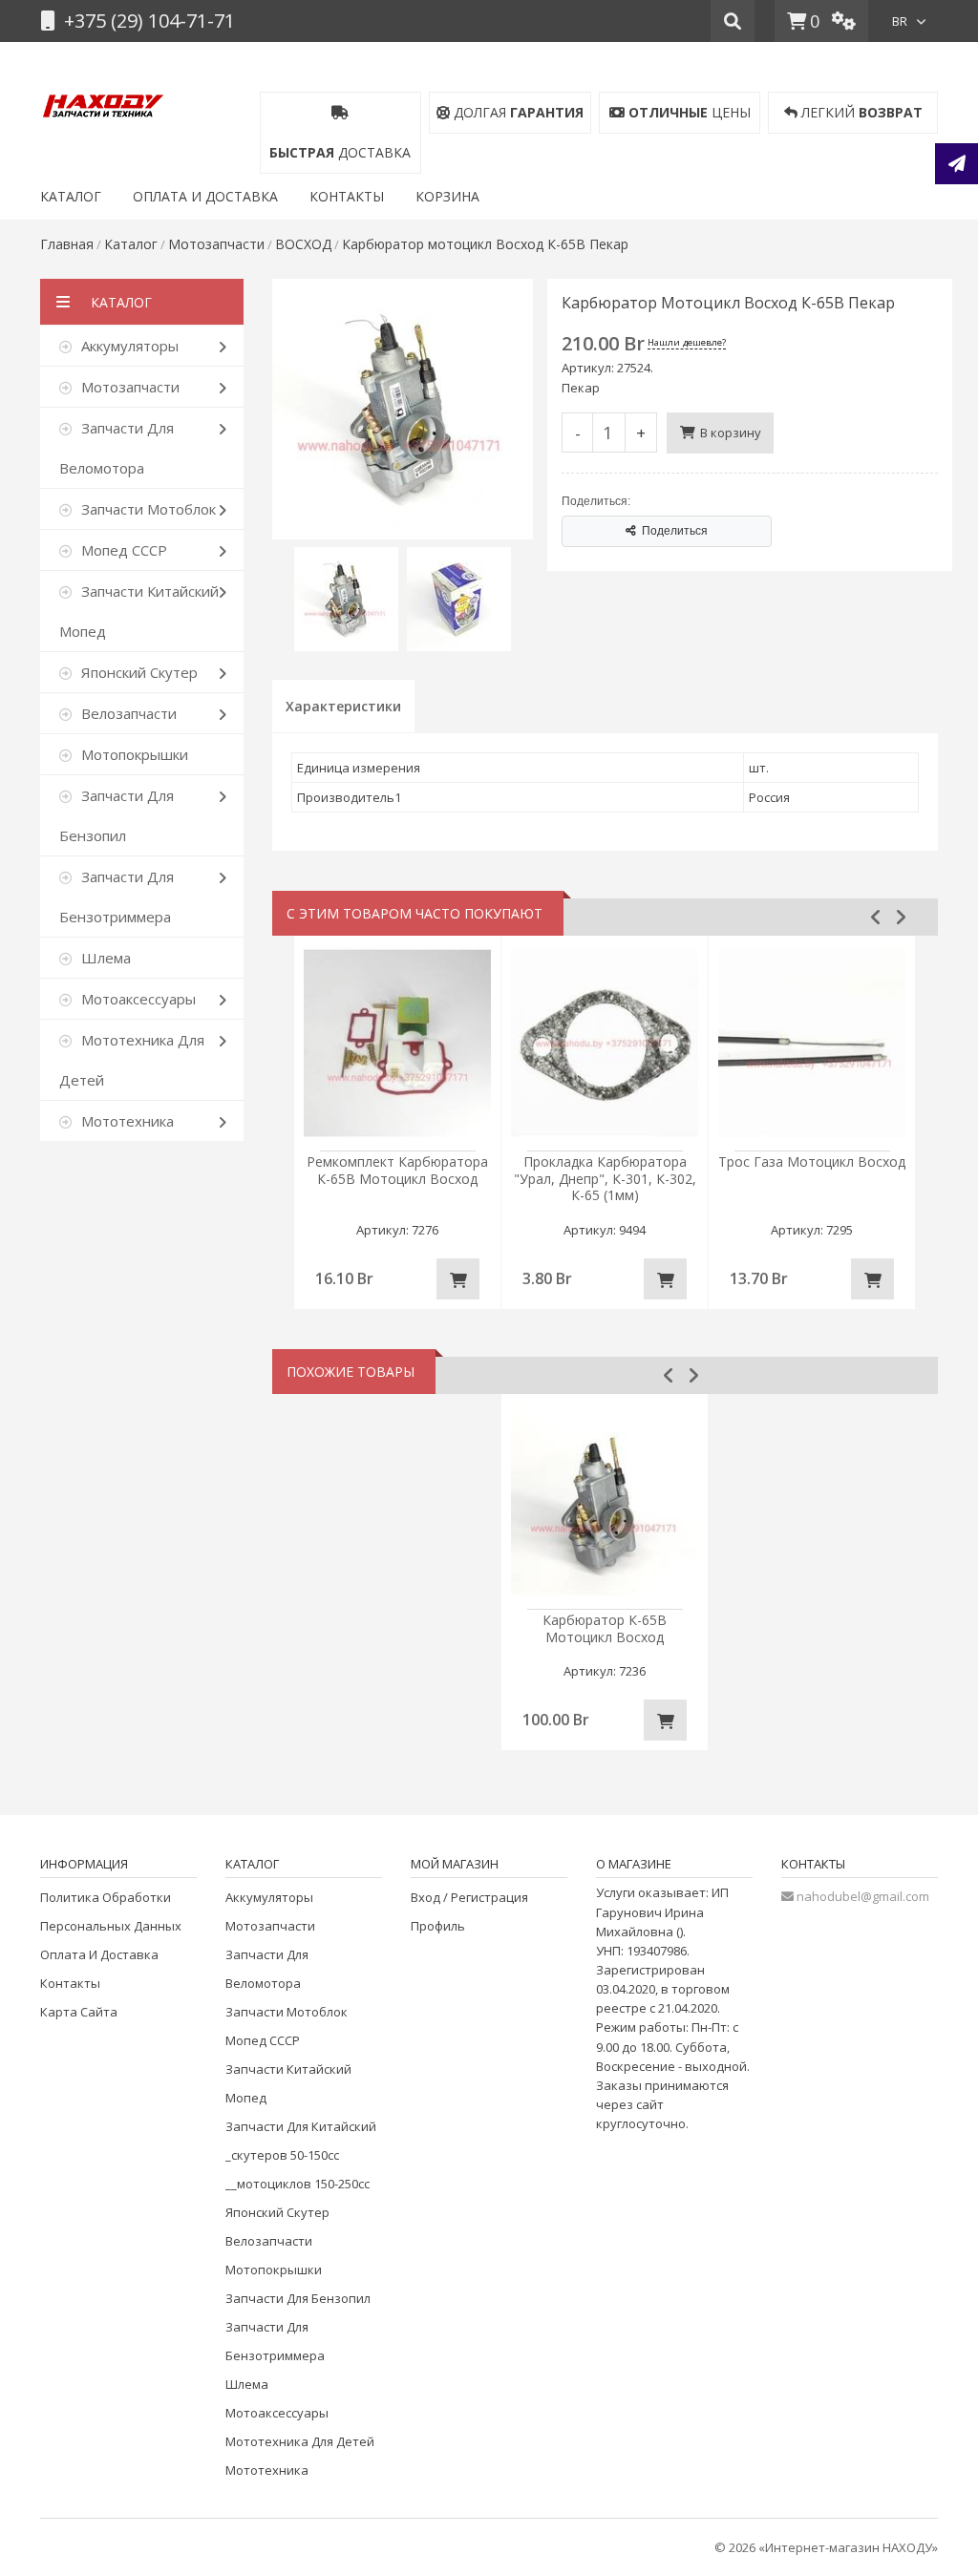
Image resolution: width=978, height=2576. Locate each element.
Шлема (247, 2384)
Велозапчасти (269, 2241)
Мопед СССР (263, 2040)
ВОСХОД (303, 244)
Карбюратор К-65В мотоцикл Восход (605, 1628)
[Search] (733, 21)
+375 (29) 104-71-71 (147, 21)
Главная (67, 244)
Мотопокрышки (274, 2270)
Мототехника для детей (300, 2441)
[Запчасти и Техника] (103, 102)
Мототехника (267, 2470)
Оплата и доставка (99, 1954)
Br (900, 21)
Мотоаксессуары (277, 2413)
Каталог (131, 244)
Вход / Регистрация (469, 1897)
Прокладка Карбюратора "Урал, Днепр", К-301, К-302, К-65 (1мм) (605, 1178)
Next (901, 917)
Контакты (70, 1983)
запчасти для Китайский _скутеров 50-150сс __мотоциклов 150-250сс (301, 2155)
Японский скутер (277, 2212)
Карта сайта (79, 2012)
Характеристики (343, 706)
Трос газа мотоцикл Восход (812, 1161)
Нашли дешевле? (687, 342)
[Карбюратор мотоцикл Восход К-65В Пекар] (403, 288)
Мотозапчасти (216, 244)
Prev (876, 917)
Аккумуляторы (269, 1897)
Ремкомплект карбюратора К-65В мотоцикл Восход (397, 1170)
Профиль (438, 1926)
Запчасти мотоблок (287, 2012)
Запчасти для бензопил (298, 2298)
